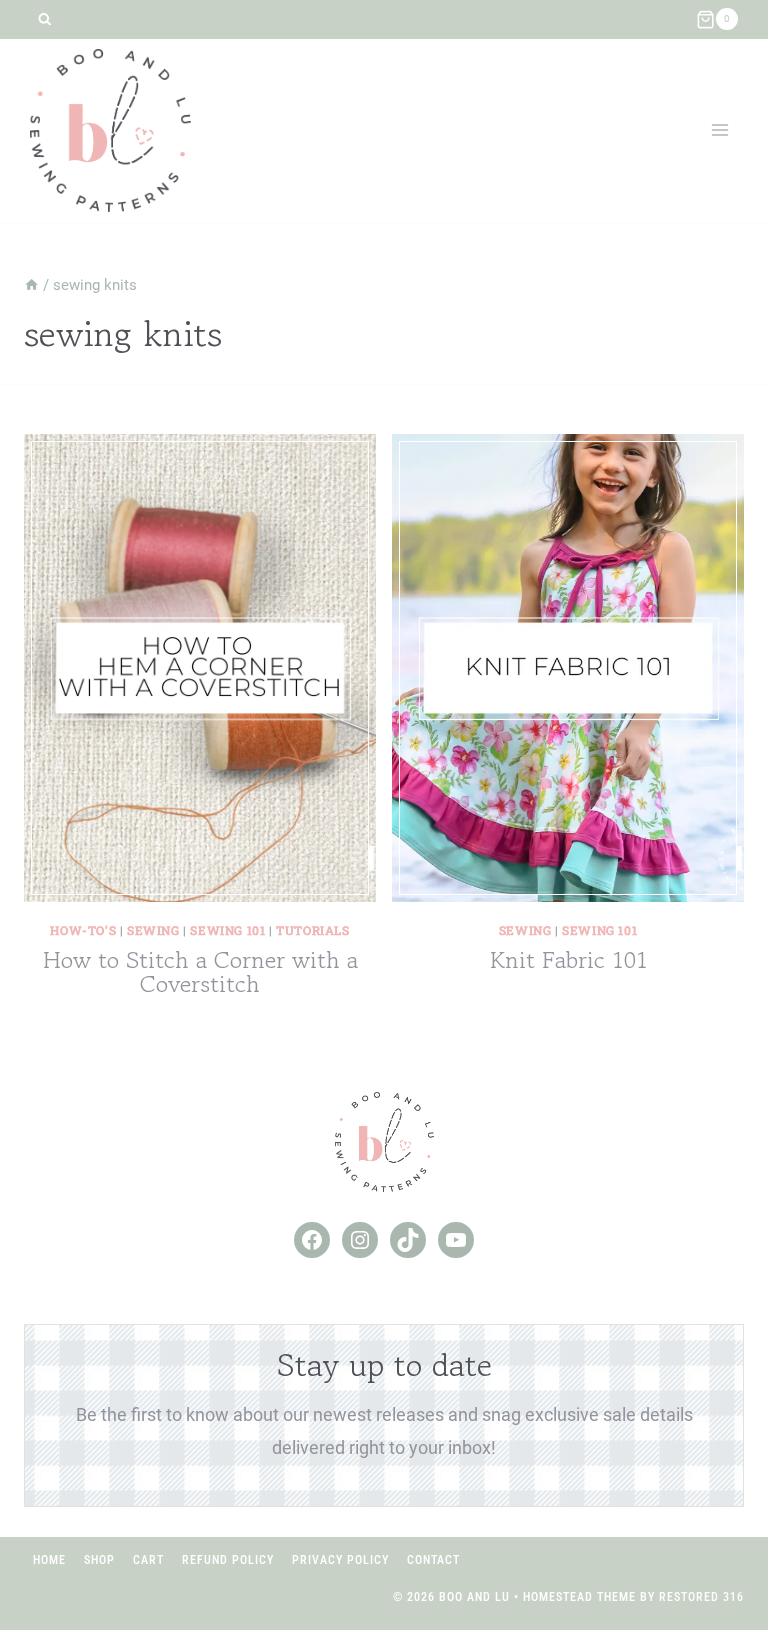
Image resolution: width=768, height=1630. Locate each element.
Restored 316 (701, 1597)
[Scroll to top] (716, 1549)
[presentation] (200, 668)
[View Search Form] (44, 19)
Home (49, 1560)
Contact (433, 1560)
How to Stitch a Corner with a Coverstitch (200, 971)
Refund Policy (228, 1560)
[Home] (31, 285)
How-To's (83, 930)
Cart (148, 1560)
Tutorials (312, 930)
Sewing (153, 930)
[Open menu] (719, 130)
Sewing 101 (227, 930)
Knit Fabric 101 (568, 959)
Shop (99, 1560)
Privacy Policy (340, 1560)
